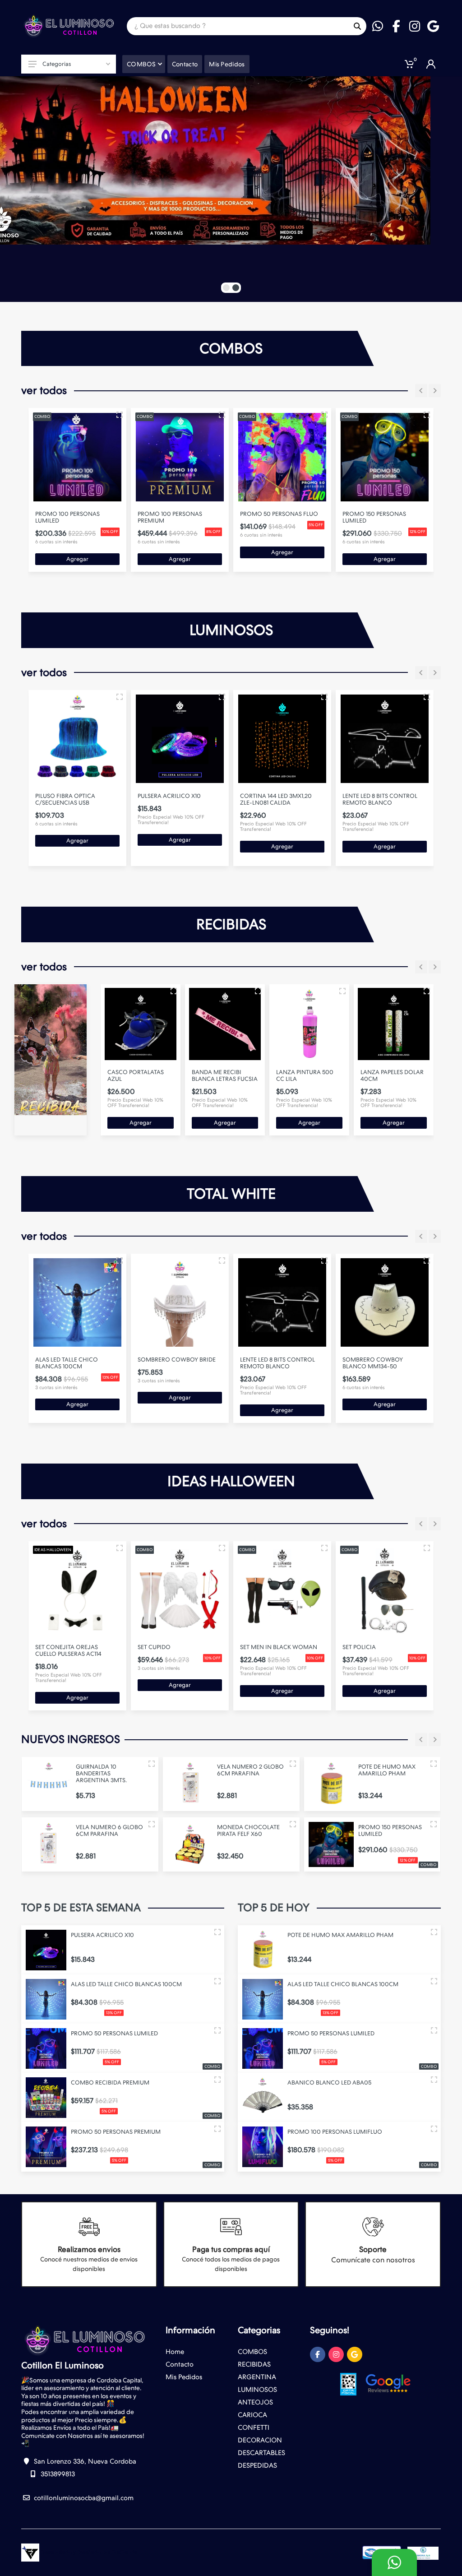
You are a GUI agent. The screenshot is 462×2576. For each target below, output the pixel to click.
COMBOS (252, 2352)
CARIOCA (252, 2415)
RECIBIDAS (254, 2364)
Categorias (57, 64)
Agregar (77, 559)
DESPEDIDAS (257, 2465)
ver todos (44, 390)
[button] (226, 288)
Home (175, 2352)
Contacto (180, 2364)
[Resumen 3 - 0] (120, 415)
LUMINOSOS (257, 2390)
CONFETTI (254, 2428)
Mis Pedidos (184, 2377)
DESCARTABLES (261, 2453)
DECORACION (260, 2440)
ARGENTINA (257, 2377)
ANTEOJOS (255, 2402)
